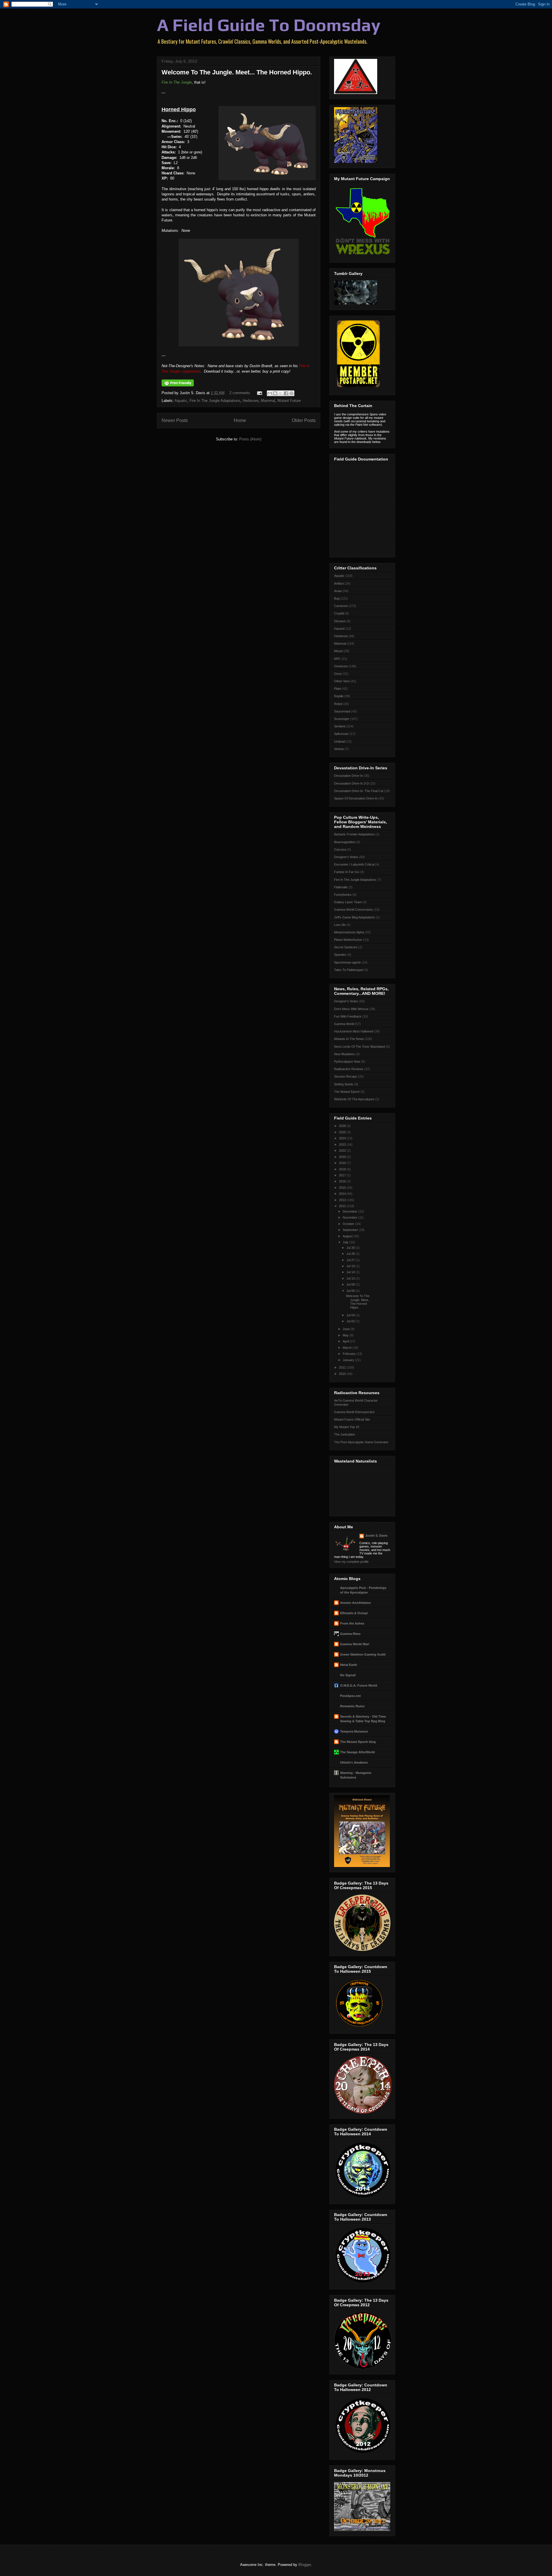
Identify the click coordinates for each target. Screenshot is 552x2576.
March (348, 1348)
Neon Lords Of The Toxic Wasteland (360, 1047)
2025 (343, 1132)
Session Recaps (346, 1076)
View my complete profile (351, 1562)
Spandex (340, 955)
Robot (338, 704)
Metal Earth (349, 1665)
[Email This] (270, 393)
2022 (343, 1151)
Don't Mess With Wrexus (351, 1009)
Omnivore (341, 666)
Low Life (340, 925)
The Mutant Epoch (347, 1092)
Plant (338, 689)
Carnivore (341, 606)
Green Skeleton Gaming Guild (363, 1654)
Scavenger (342, 719)
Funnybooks (343, 895)
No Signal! (348, 1675)
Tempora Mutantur (354, 1731)
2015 (343, 1188)
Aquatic (181, 401)
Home (240, 420)
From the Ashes (352, 1623)
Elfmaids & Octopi (354, 1613)
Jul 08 (351, 1284)
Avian (338, 591)
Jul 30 (351, 1248)
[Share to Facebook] (286, 393)
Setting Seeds (344, 1084)
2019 (343, 1163)
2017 (343, 1175)
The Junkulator (345, 1434)
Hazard (339, 629)
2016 (343, 1181)
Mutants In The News (349, 1039)
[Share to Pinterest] (292, 393)
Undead (340, 741)
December (350, 1211)
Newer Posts (175, 420)
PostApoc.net (350, 1696)
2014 (343, 1194)
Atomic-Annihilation (355, 1603)
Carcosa (340, 849)
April (346, 1341)
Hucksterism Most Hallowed (354, 1031)
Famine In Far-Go (347, 872)
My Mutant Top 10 (347, 1427)
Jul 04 (351, 1315)
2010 (343, 1374)
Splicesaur (341, 734)
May (346, 1335)
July (346, 1242)
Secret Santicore (346, 947)
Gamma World (344, 1024)
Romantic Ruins (352, 1706)
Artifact (339, 583)
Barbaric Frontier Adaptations (354, 834)
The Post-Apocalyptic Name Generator (361, 1442)
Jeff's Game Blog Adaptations (354, 917)
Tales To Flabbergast (349, 970)
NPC (337, 659)
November (350, 1217)
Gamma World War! (355, 1644)
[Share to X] (281, 393)
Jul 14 (351, 1272)
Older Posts (304, 420)
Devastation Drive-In (348, 776)
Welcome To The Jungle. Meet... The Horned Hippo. (237, 72)
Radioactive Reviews (349, 1069)
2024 (343, 1138)
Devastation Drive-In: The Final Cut (359, 791)
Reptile (339, 696)
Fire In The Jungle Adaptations (215, 401)
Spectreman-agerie (347, 962)
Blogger (305, 2565)
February (350, 1354)
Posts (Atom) (250, 439)
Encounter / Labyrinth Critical (354, 864)
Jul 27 (351, 1260)
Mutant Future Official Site (352, 1419)
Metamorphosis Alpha (349, 932)
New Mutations (344, 1054)
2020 (343, 1157)
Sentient (340, 726)
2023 (343, 1145)
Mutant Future (289, 401)
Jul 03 (351, 1321)
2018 (343, 1169)
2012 (343, 1206)
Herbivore (251, 401)
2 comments (240, 393)
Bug (337, 598)
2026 (343, 1126)
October (349, 1224)
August (348, 1236)
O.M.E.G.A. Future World (359, 1685)
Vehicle (339, 749)
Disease (340, 621)
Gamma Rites (350, 1634)
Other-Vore (342, 681)
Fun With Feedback (348, 1016)
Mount (338, 651)
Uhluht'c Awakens (354, 1762)
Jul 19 (351, 1266)
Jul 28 (351, 1254)
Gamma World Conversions (353, 910)
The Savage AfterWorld (358, 1752)
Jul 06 (351, 1291)
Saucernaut (342, 711)
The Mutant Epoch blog (358, 1742)
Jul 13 (351, 1278)
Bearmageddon (345, 842)
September (351, 1230)
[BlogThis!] (275, 393)
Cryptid (339, 613)
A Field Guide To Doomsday (269, 25)
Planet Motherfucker (348, 940)
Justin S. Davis (376, 1535)
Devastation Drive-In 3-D (351, 783)
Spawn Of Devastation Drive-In (356, 798)
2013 (343, 1200)
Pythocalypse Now (347, 1061)
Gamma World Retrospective (354, 1412)
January (349, 1360)
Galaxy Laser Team (348, 902)
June (347, 1329)
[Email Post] (259, 393)
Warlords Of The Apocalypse (354, 1099)
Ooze (338, 674)
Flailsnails (341, 887)
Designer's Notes (346, 857)
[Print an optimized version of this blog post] (178, 385)
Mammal (268, 401)
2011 (343, 1367)
